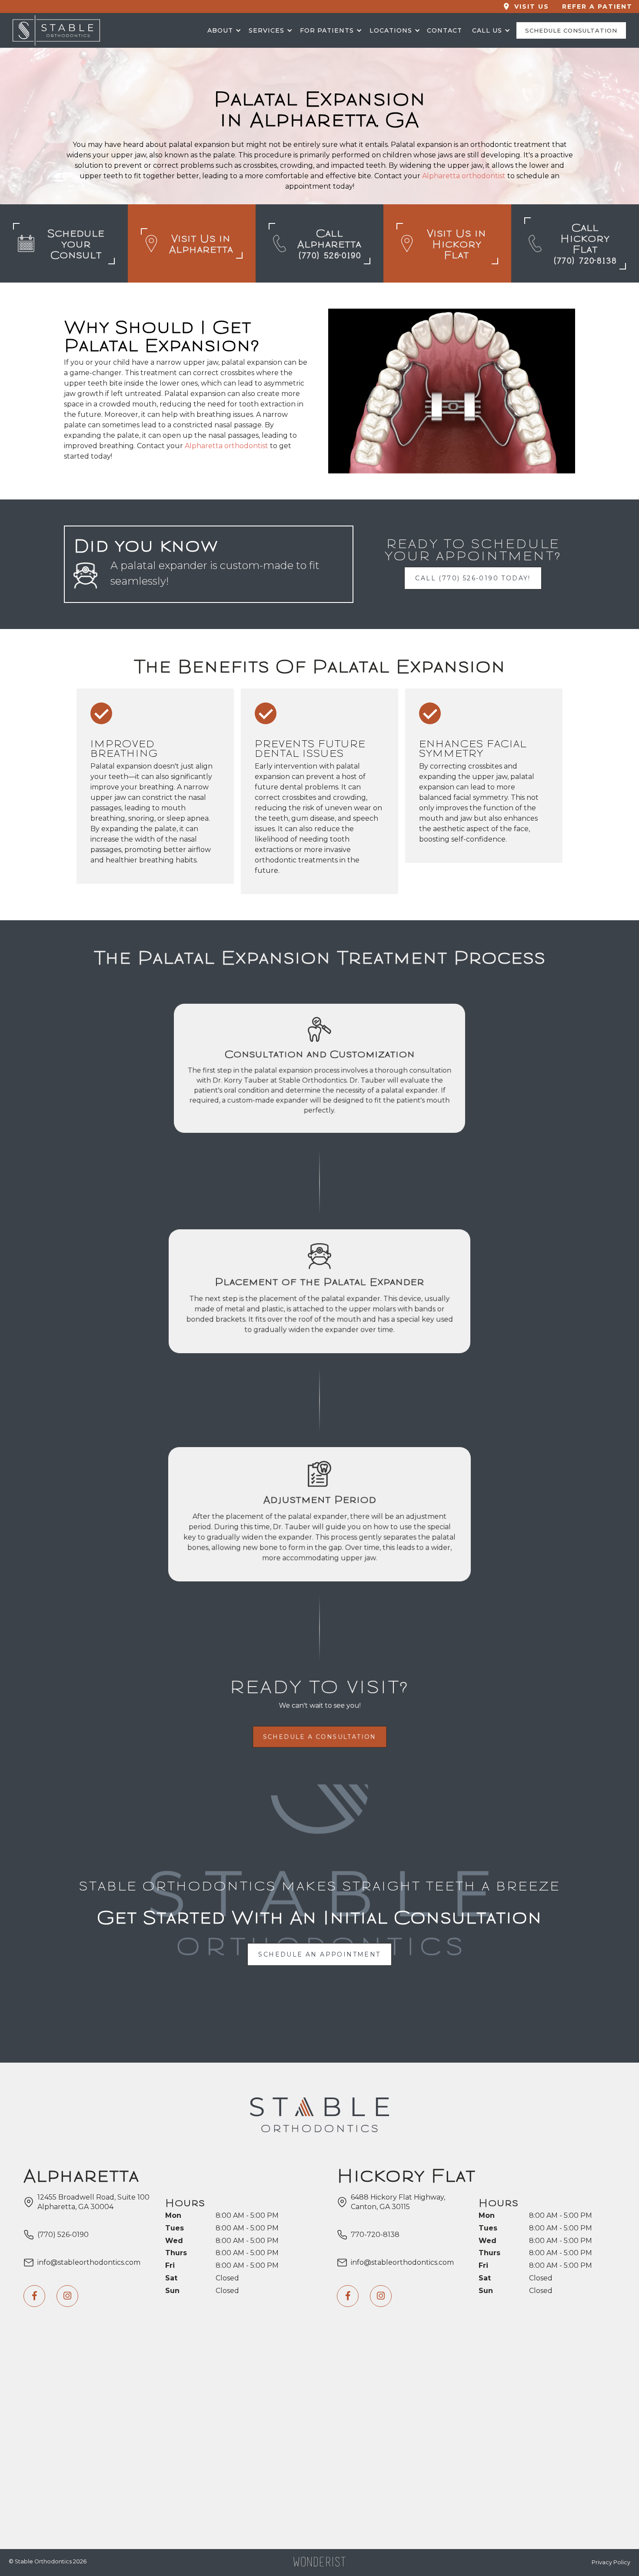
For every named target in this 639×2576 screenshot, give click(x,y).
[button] (223, 30)
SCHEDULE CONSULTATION (571, 30)
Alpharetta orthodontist (464, 176)
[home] (104, 30)
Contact (444, 30)
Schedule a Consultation (320, 1737)
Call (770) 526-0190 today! (473, 578)
